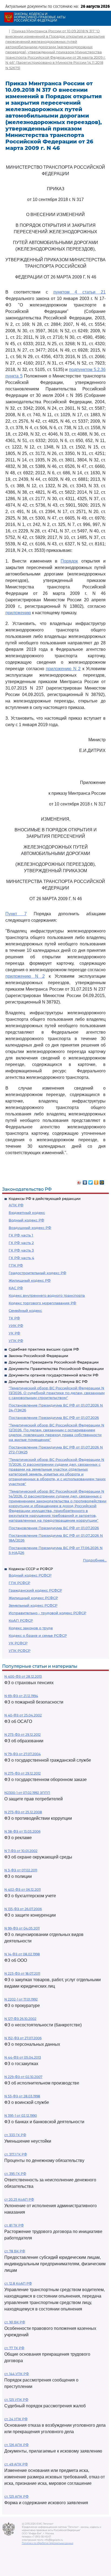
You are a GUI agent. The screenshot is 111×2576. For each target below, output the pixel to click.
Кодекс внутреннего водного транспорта (47, 1295)
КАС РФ (16, 1288)
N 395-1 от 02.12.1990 (21, 2116)
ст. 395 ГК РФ (15, 2174)
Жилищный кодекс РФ (30, 1280)
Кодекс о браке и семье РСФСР (38, 1635)
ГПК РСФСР (19, 1583)
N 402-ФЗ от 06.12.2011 (22, 1890)
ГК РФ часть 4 (21, 1258)
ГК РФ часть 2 (21, 1243)
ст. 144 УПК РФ (17, 2374)
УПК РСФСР (20, 1651)
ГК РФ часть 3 (21, 1250)
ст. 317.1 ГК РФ (16, 2154)
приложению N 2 (63, 669)
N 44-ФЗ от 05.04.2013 (23, 2057)
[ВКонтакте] (85, 1181)
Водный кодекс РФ (26, 1220)
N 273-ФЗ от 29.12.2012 (22, 1735)
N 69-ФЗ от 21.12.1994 (21, 1696)
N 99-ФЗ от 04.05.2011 (22, 1928)
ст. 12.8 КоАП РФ (18, 2283)
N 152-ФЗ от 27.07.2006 (23, 2038)
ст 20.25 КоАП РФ (19, 2199)
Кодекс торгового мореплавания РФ (42, 1303)
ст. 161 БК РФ (15, 2322)
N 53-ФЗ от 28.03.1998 (22, 2096)
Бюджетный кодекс (27, 1213)
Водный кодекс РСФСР (30, 1575)
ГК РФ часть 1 (21, 1235)
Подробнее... (95, 1560)
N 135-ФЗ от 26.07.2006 (23, 1909)
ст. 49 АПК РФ (16, 2464)
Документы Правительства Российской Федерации (56, 1369)
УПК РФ (16, 1341)
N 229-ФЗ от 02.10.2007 (23, 2077)
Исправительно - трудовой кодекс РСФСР (47, 1613)
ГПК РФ (16, 1265)
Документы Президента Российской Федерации (54, 1362)
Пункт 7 (16, 914)
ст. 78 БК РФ (15, 2251)
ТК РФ (14, 1318)
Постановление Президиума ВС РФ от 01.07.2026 (54, 1418)
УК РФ (14, 1333)
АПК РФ (16, 1205)
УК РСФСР (18, 1643)
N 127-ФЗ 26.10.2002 (20, 2019)
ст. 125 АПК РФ (16, 2497)
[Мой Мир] (102, 1181)
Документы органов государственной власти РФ (53, 1375)
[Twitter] (91, 1181)
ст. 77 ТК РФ (14, 2348)
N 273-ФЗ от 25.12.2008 (23, 1812)
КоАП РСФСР (21, 1620)
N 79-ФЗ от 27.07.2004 (22, 1754)
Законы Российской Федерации (38, 1356)
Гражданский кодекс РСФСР (35, 1590)
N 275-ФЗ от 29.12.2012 (22, 1773)
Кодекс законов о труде (31, 1628)
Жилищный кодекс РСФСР (33, 1598)
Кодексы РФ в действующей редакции (45, 1199)
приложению (18, 613)
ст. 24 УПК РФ (16, 2419)
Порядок (69, 561)
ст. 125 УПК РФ (16, 2400)
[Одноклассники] (96, 1181)
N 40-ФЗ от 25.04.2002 (23, 1715)
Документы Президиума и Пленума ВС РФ (48, 1381)
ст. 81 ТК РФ (14, 2225)
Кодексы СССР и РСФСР (31, 1569)
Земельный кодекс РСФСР (33, 1605)
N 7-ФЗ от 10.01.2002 (21, 1851)
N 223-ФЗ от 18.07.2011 (22, 1973)
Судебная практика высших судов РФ (44, 1349)
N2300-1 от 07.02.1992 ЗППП (27, 1793)
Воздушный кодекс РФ (30, 1228)
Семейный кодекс (25, 1310)
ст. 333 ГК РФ (15, 2135)
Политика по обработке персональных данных (48, 2543)
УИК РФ (16, 1326)
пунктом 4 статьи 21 (80, 292)
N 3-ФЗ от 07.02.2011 (21, 1870)
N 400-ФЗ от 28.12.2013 (23, 1676)
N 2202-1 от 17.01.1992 (21, 1999)
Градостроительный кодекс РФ (37, 1273)
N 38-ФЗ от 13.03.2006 (22, 1831)
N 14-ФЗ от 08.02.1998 (22, 1954)
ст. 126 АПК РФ (16, 2445)
